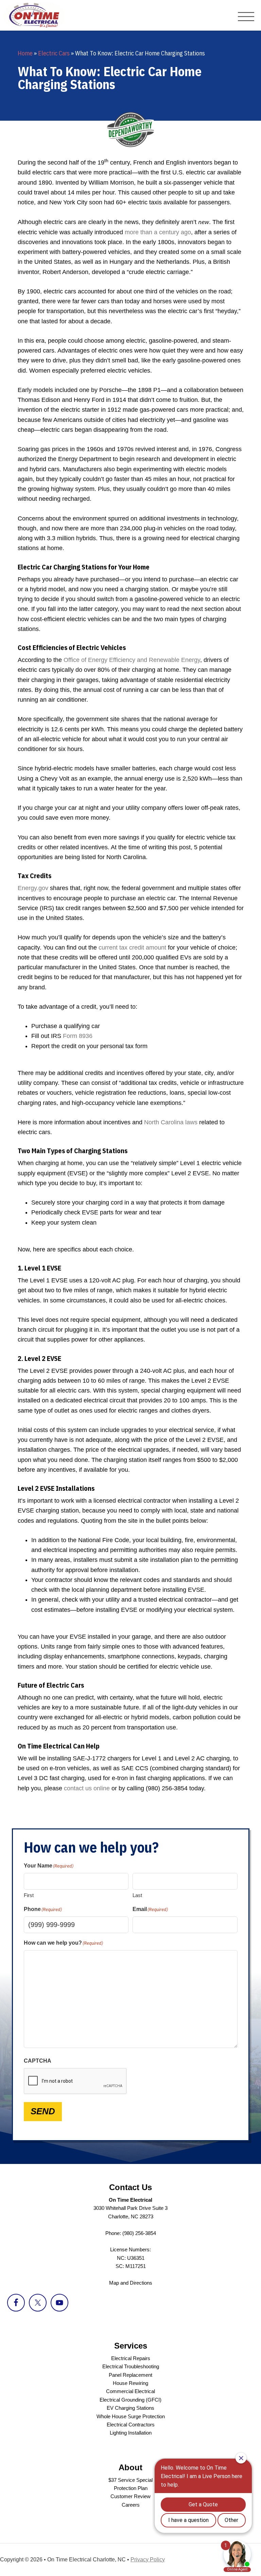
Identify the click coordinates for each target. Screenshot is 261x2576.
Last (137, 1895)
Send (43, 2111)
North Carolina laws (171, 1122)
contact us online (87, 1788)
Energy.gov (33, 888)
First (29, 1895)
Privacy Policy (148, 2560)
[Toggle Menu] (246, 17)
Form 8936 (78, 1036)
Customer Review (130, 2496)
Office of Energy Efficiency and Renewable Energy (132, 660)
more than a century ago (158, 232)
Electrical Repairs (131, 2358)
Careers (131, 2505)
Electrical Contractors (131, 2425)
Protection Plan (131, 2488)
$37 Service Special (130, 2480)
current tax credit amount (132, 948)
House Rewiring (130, 2383)
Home (25, 53)
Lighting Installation (131, 2433)
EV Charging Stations (130, 2408)
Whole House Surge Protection (131, 2416)
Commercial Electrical (130, 2391)
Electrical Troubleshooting (131, 2366)
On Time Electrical (42, 15)
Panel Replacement (130, 2375)
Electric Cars (54, 53)
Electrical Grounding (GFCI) (130, 2400)
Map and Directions (131, 2283)
